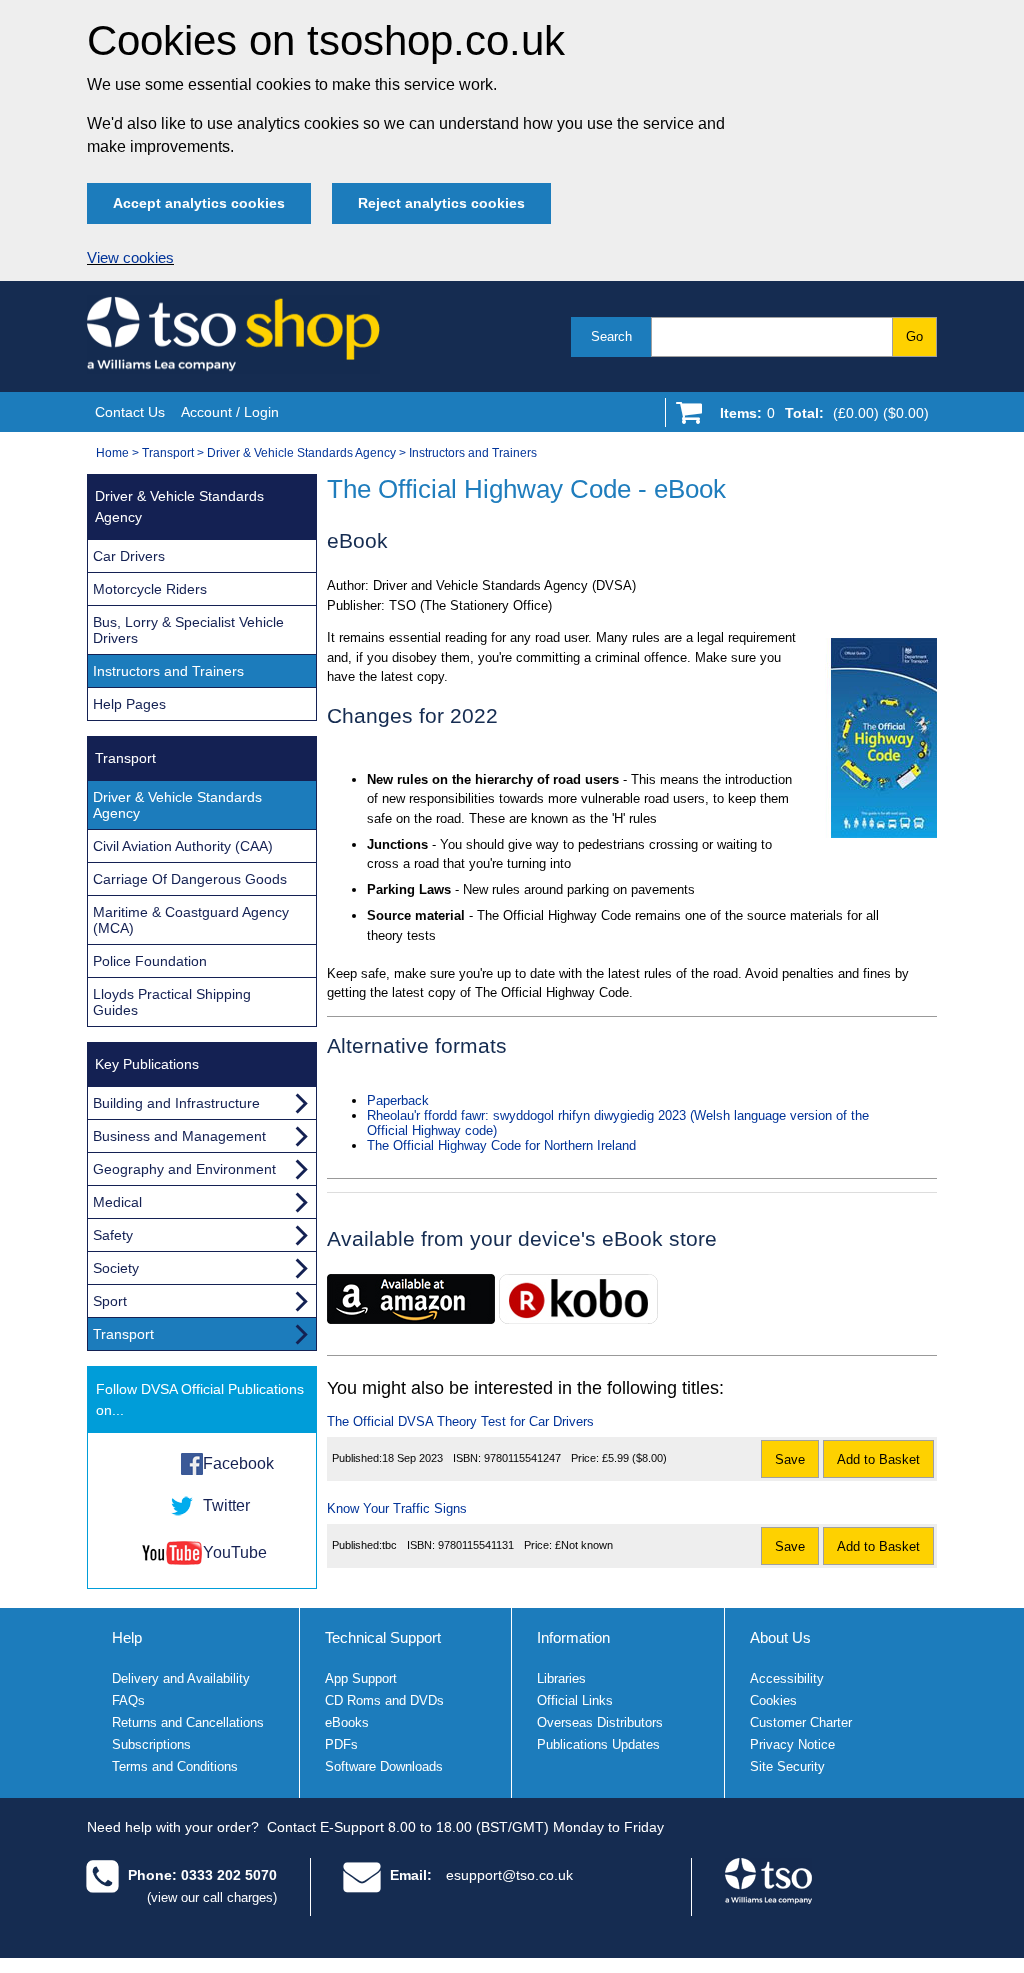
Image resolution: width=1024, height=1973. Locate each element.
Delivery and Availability (181, 1678)
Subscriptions (151, 1744)
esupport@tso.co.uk (509, 1875)
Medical (117, 1202)
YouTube (235, 1552)
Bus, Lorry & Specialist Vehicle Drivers (188, 630)
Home (112, 453)
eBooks (347, 1722)
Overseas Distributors (600, 1722)
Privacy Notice (792, 1744)
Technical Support (383, 1637)
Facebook (238, 1463)
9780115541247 (522, 1458)
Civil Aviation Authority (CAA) (183, 846)
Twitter (226, 1505)
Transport (168, 453)
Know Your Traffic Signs (397, 1508)
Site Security (787, 1766)
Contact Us (130, 412)
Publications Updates (598, 1744)
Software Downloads (384, 1766)
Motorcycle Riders (150, 589)
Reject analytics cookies (441, 203)
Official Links (575, 1700)
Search (611, 336)
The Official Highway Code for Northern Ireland (501, 1145)
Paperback (398, 1100)
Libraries (561, 1678)
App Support (361, 1678)
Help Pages (129, 704)
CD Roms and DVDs (384, 1700)
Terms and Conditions (175, 1766)
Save (790, 1459)
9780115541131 (476, 1545)
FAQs (128, 1700)
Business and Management (179, 1136)
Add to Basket (878, 1459)
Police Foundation (150, 961)
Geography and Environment (184, 1169)
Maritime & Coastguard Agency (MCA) (191, 920)
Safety (113, 1235)
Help (127, 1637)
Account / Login (230, 412)
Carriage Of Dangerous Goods (190, 879)
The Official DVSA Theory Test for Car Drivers (460, 1421)
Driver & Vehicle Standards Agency (301, 453)
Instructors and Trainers (473, 453)
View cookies (130, 258)
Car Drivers (129, 556)
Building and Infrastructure (176, 1103)
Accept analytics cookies (199, 203)
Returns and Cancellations (188, 1722)
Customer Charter (801, 1722)
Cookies (773, 1700)
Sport (110, 1301)
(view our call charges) (212, 1897)
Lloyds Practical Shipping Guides (172, 1002)
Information (573, 1637)
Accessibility (787, 1678)
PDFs (341, 1744)
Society (116, 1268)
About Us (780, 1637)
